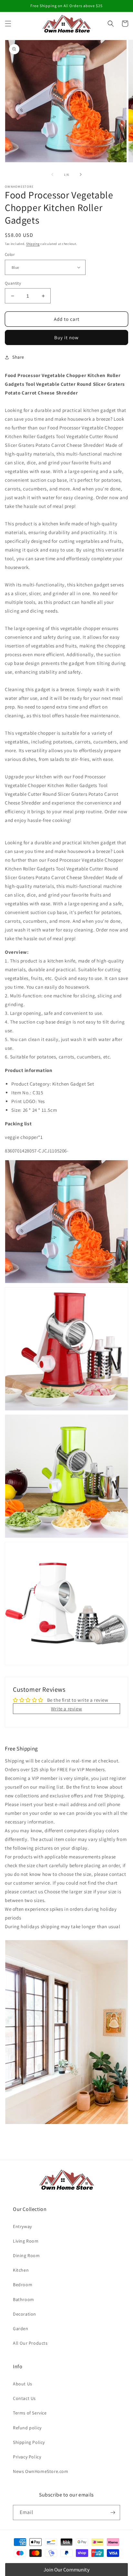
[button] (8, 24)
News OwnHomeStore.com (41, 2471)
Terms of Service (30, 2413)
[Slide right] (81, 174)
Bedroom (23, 2285)
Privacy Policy (27, 2457)
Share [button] (18, 357)
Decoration (25, 2314)
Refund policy (27, 2428)
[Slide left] (52, 174)
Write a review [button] (66, 1709)
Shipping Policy (29, 2442)
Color (10, 254)
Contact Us (24, 2398)
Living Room (26, 2241)
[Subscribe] (113, 2513)
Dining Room (26, 2255)
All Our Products (30, 2343)
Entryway (22, 2226)
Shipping (33, 244)
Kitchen (21, 2270)
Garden (21, 2329)
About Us (23, 2384)
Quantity (13, 283)
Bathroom (24, 2299)
